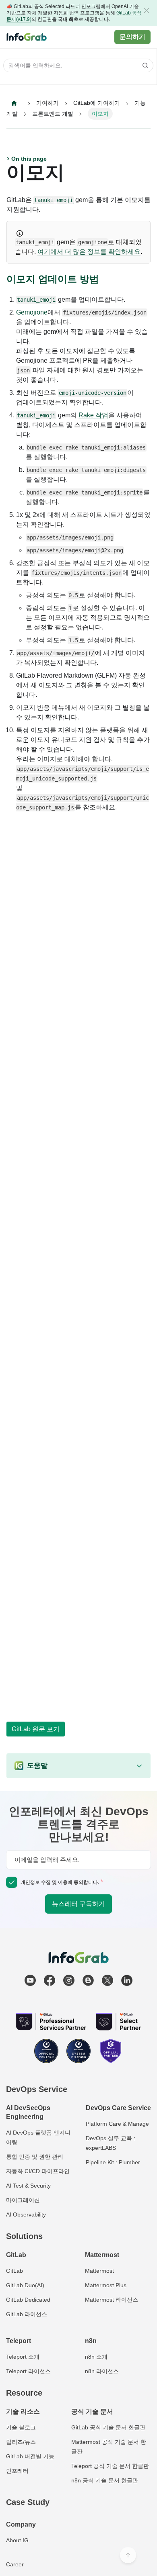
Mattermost (99, 2271)
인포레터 (17, 2471)
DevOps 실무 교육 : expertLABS (111, 2143)
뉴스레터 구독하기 (78, 1904)
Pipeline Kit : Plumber (113, 2162)
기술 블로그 (21, 2427)
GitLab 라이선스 (27, 2314)
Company (21, 2524)
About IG (17, 2540)
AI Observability (26, 2214)
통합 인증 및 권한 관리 (35, 2157)
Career (15, 2564)
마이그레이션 (23, 2200)
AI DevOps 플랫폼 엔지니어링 (38, 2137)
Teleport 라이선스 (28, 2371)
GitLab (14, 2271)
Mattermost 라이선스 (112, 2300)
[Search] (143, 65)
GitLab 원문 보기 (36, 1729)
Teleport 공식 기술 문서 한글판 (110, 2466)
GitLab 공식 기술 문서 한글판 (108, 2427)
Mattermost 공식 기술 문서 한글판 (109, 2447)
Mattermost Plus (106, 2285)
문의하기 (132, 37)
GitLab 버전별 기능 (30, 2456)
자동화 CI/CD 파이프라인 (38, 2171)
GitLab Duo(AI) (25, 2285)
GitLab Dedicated (28, 2300)
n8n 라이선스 (102, 2371)
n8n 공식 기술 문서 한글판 (105, 2480)
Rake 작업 (93, 415)
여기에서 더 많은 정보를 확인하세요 (89, 252)
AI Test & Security (28, 2186)
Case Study (28, 2502)
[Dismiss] (147, 10)
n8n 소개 (96, 2357)
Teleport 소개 (23, 2357)
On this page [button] (29, 159)
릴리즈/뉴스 (21, 2442)
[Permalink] (105, 279)
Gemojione (32, 312)
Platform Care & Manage (117, 2124)
